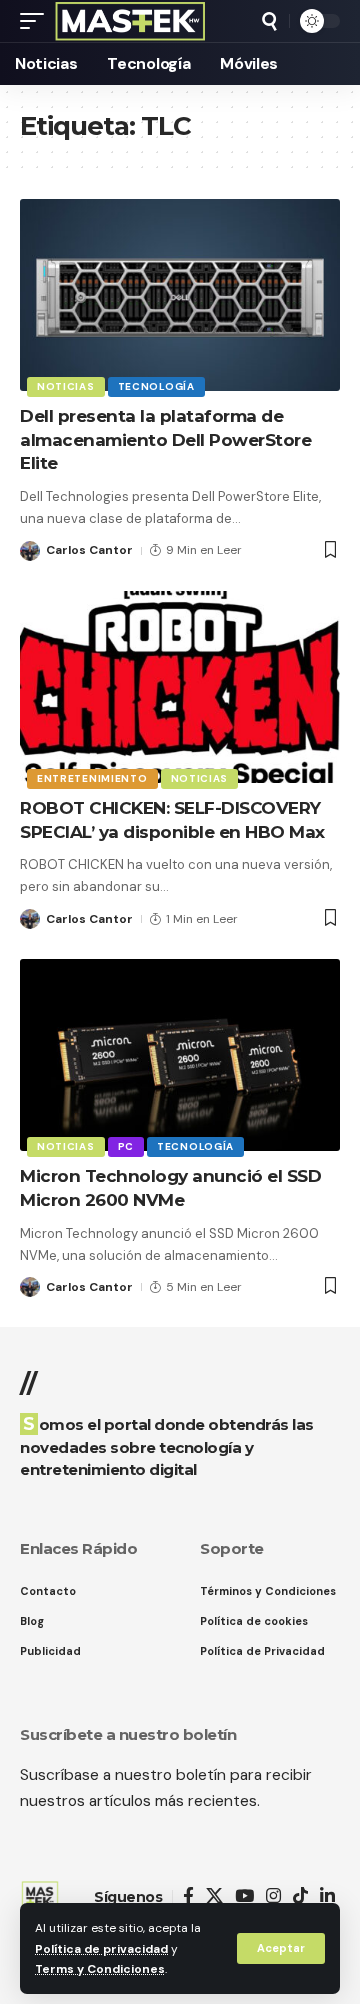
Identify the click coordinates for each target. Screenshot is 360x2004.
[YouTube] (244, 1896)
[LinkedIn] (327, 1896)
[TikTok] (300, 1896)
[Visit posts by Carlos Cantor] (30, 551)
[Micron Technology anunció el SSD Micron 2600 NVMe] (180, 1055)
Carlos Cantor (89, 550)
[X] (214, 1896)
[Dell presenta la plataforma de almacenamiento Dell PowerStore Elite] (180, 295)
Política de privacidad (101, 1949)
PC (126, 1146)
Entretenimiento (92, 778)
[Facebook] (188, 1896)
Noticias (66, 386)
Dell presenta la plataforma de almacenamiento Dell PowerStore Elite (165, 440)
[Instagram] (273, 1896)
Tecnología (156, 386)
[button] (281, 1948)
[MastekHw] (130, 21)
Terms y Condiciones (100, 1969)
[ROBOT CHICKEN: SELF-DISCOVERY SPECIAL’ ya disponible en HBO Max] (180, 687)
